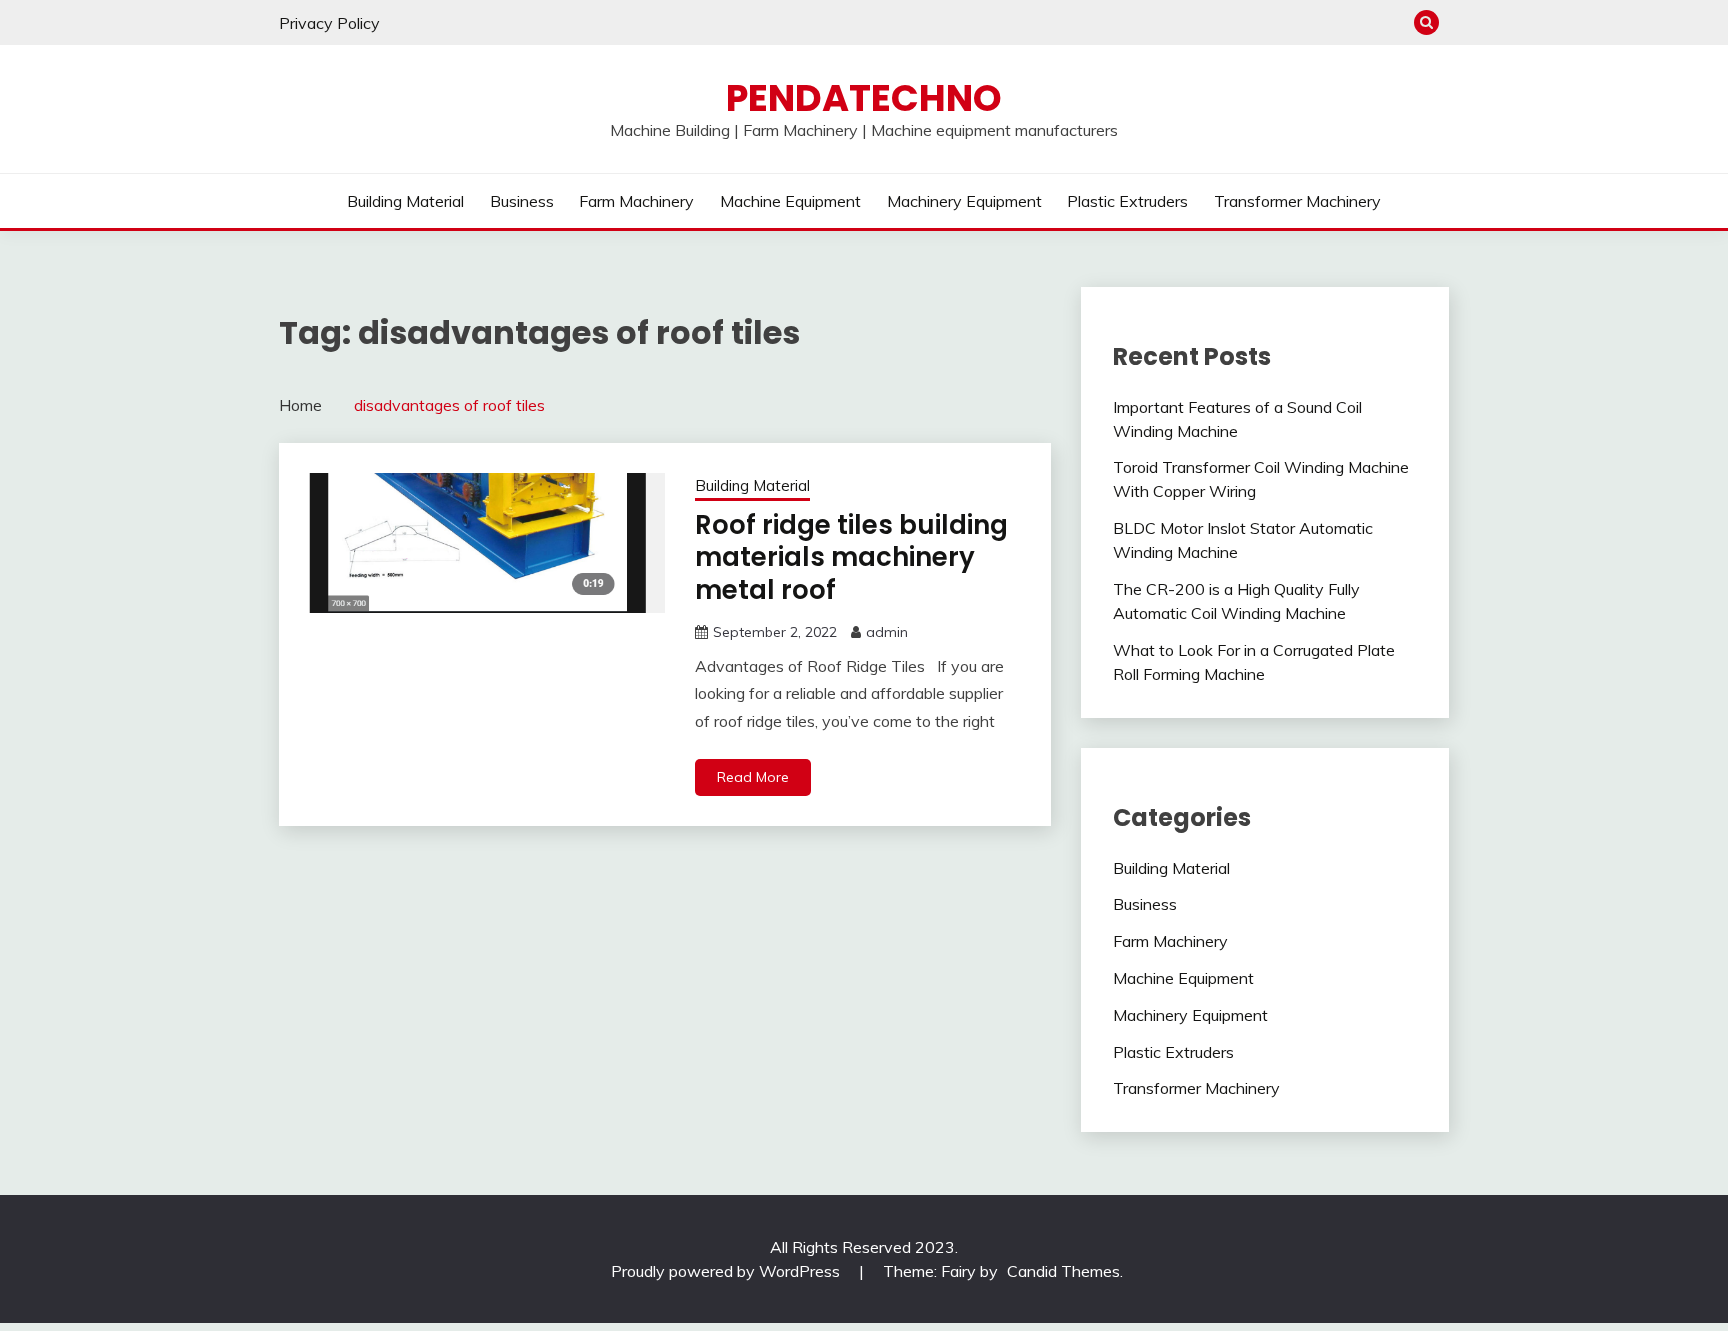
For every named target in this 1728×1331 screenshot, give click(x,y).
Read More (753, 777)
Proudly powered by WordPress (727, 1271)
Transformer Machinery (1297, 201)
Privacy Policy (329, 23)
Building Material (405, 201)
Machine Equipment (790, 201)
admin (887, 632)
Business (522, 201)
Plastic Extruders (1127, 201)
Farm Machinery (636, 201)
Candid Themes (1063, 1271)
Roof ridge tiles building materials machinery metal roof (851, 557)
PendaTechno (864, 98)
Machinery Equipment (964, 201)
